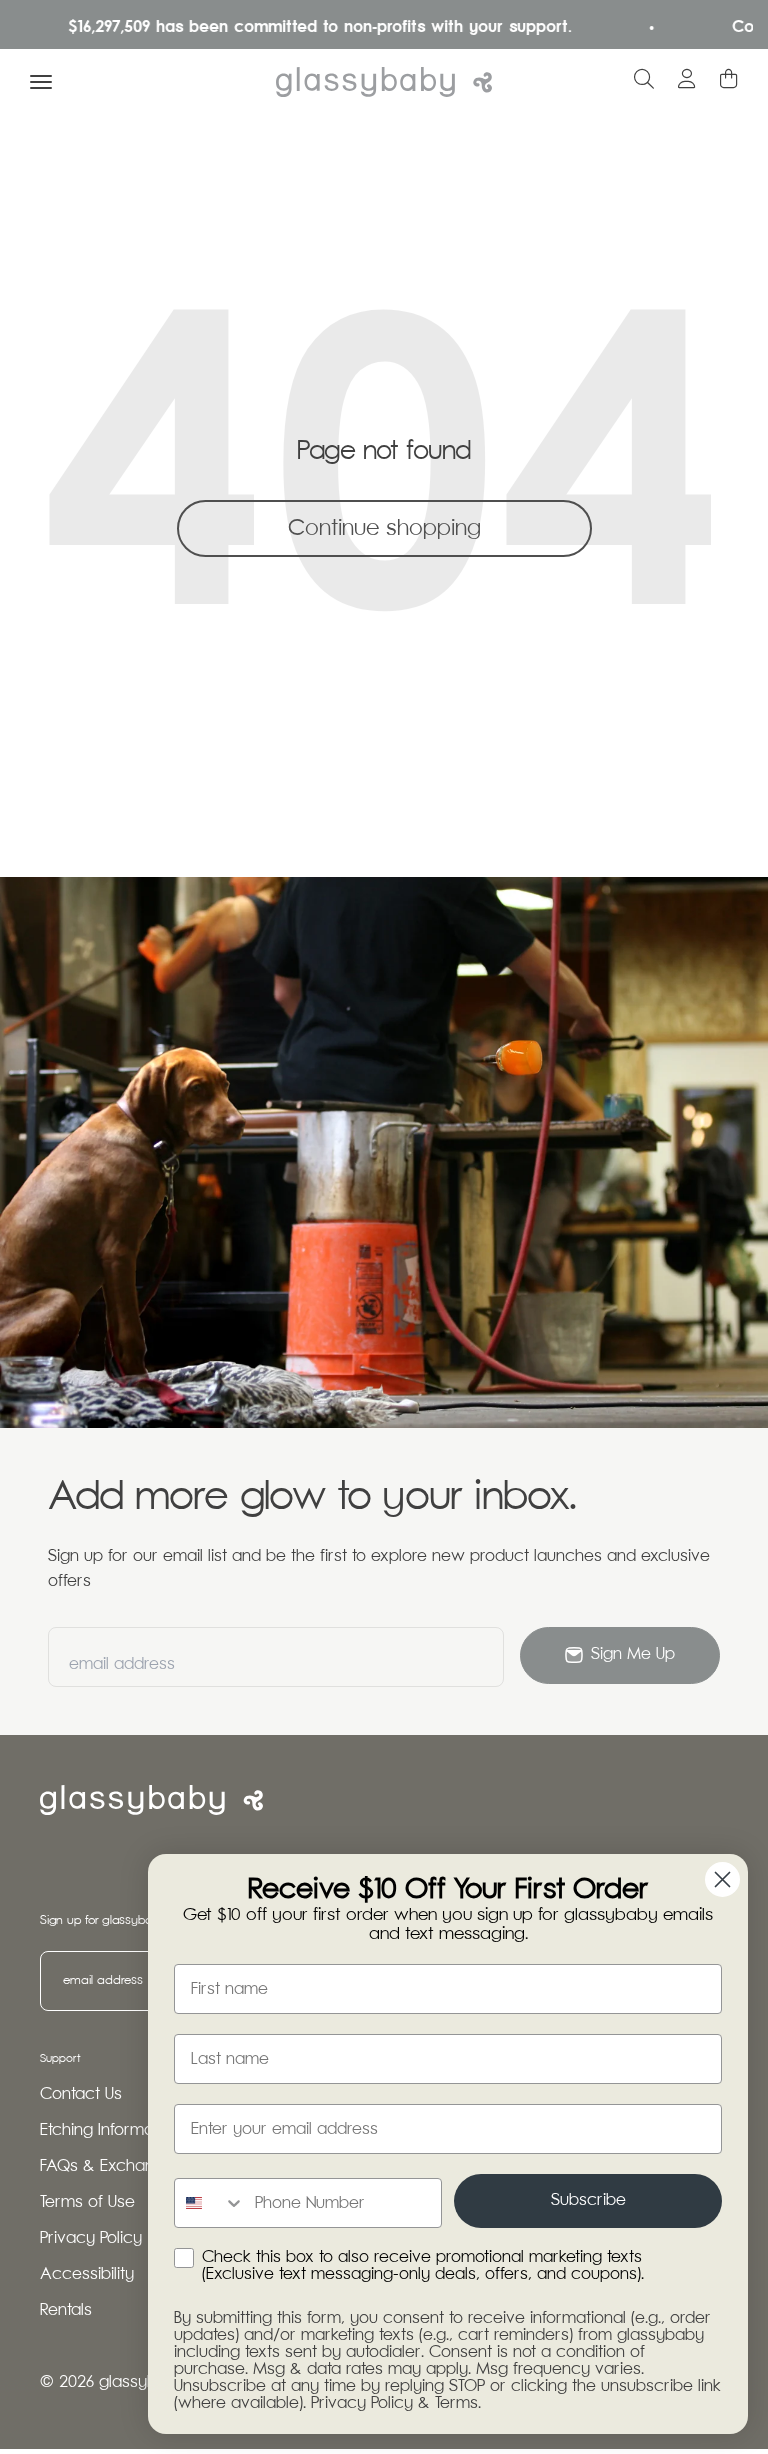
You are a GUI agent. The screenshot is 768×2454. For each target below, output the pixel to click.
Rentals (66, 2310)
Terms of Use (87, 2202)
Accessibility (87, 2274)
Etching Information (110, 2130)
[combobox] (210, 2203)
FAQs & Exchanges (111, 2166)
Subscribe (588, 2200)
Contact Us (81, 2094)
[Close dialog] (722, 1879)
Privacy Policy (91, 2238)
